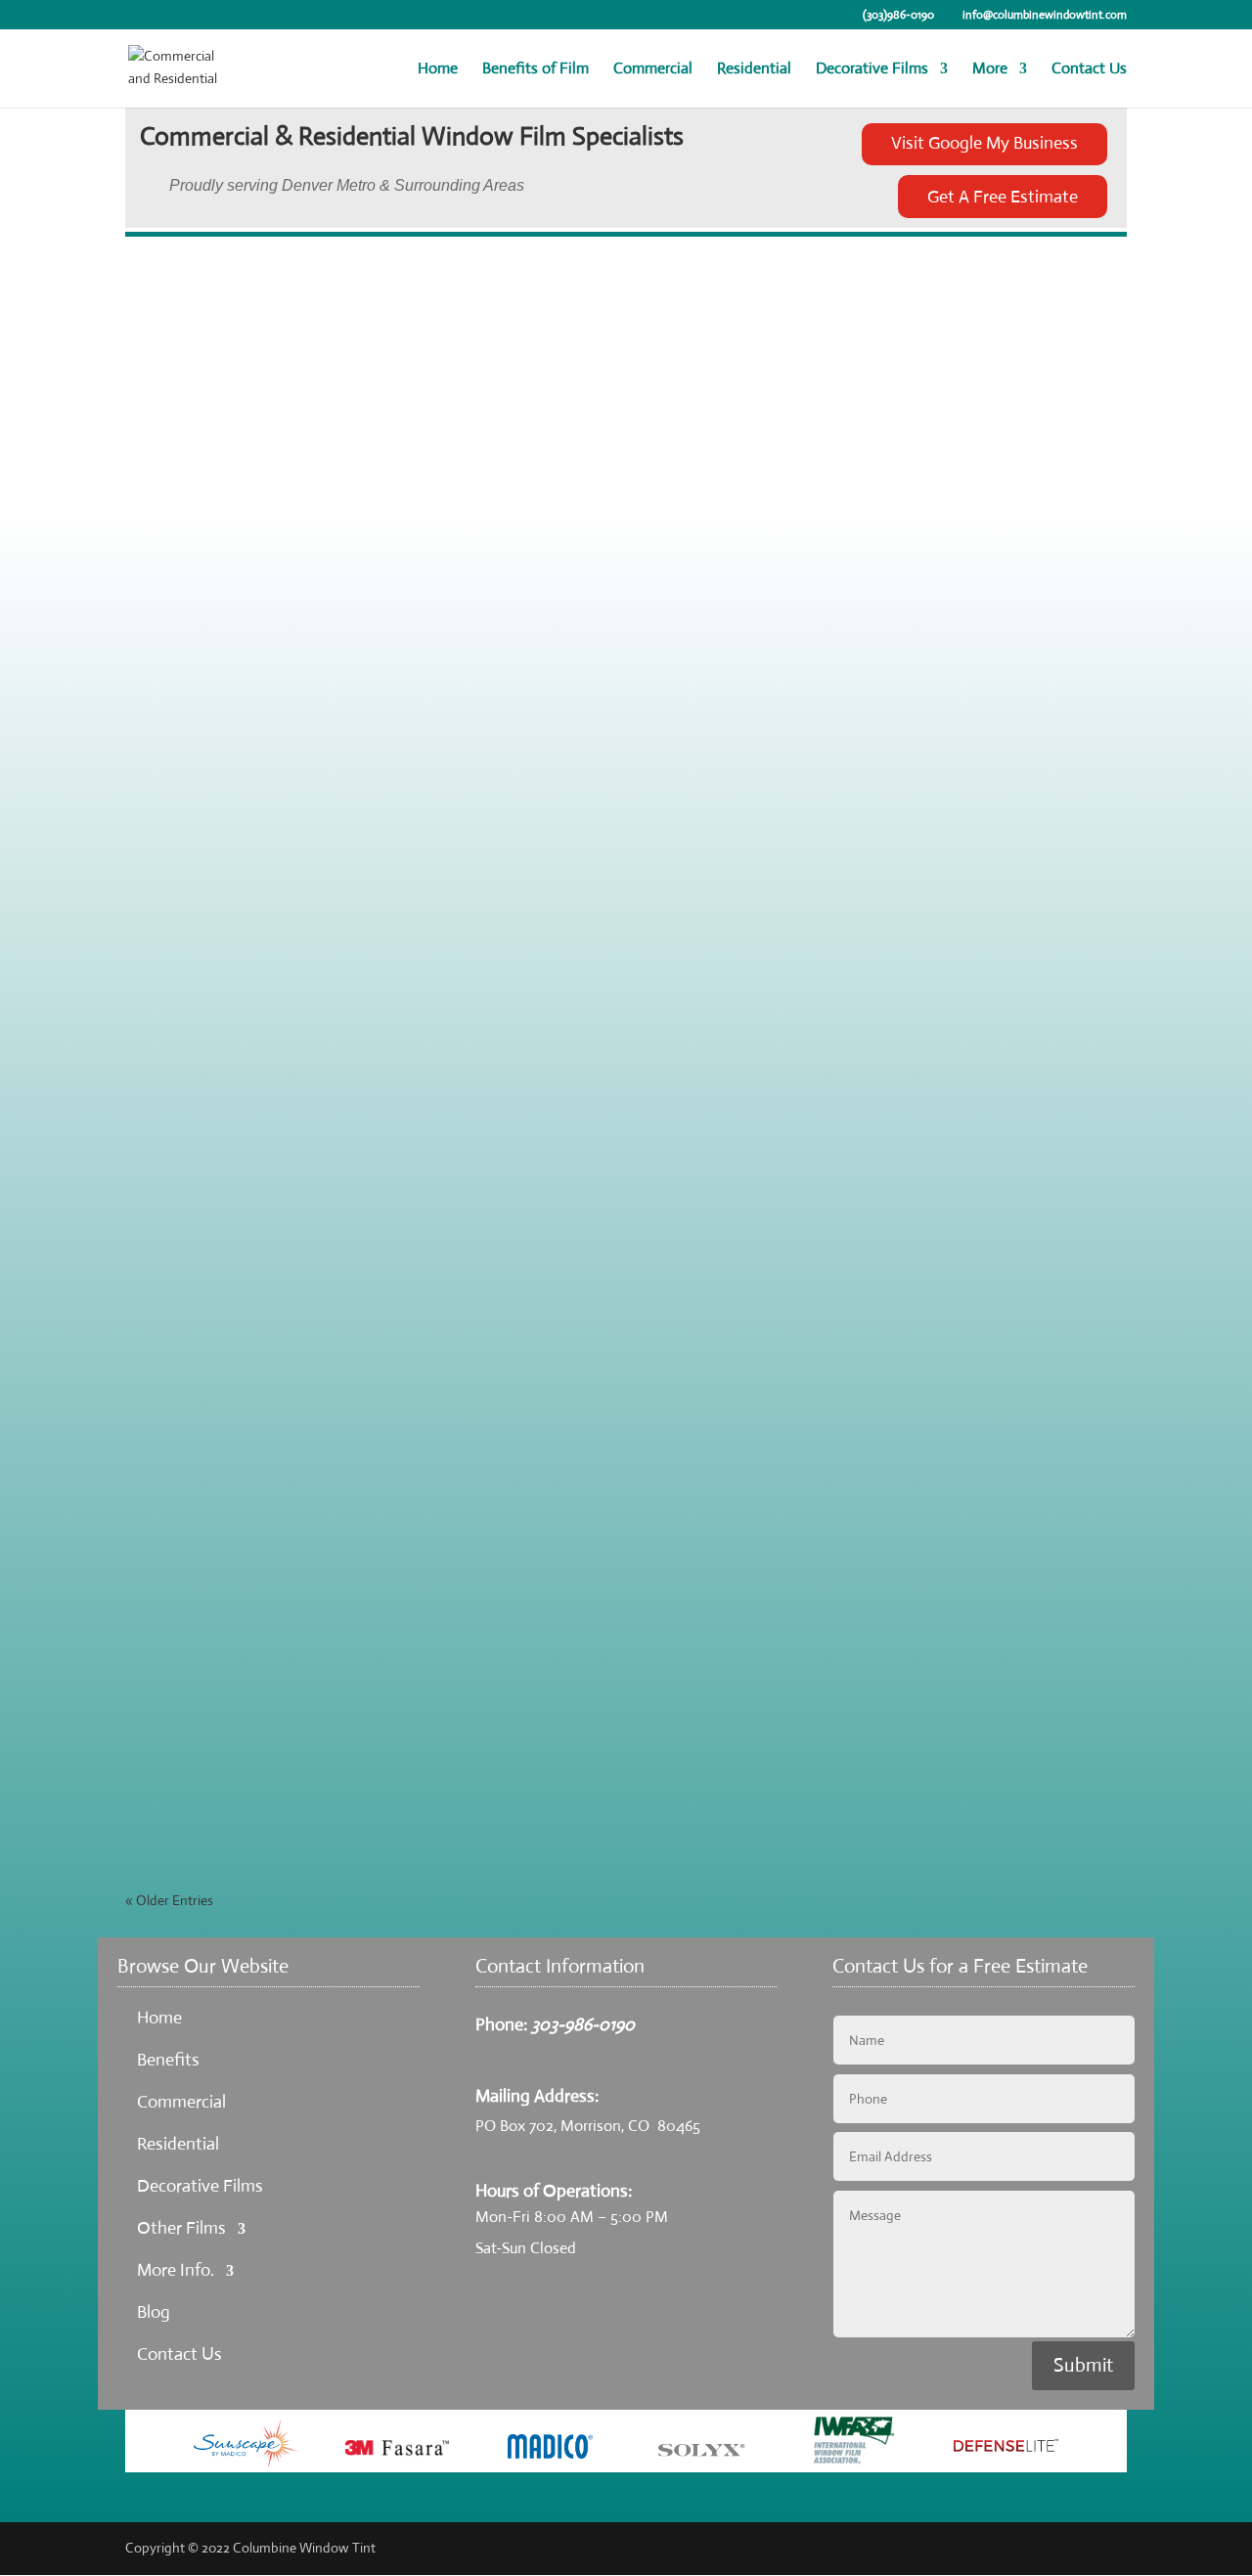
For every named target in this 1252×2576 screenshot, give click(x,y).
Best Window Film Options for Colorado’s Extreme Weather (369, 853)
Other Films (181, 2228)
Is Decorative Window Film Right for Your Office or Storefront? (379, 1740)
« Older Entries (169, 1900)
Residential (754, 70)
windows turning (361, 1769)
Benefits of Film (536, 70)
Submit (1083, 2365)
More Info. (176, 2270)
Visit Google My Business (984, 143)
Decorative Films (872, 70)
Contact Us (1089, 70)
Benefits (168, 2060)
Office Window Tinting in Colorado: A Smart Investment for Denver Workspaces (445, 497)
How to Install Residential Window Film (292, 1563)
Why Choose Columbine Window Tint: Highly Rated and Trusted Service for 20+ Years (464, 1208)
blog (331, 349)
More (990, 70)
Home (438, 70)
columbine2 (196, 349)
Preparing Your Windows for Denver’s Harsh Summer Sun (358, 675)
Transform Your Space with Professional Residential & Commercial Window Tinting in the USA (495, 1385)
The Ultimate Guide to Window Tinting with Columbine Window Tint (402, 1030)
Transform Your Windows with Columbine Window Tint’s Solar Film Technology (442, 320)
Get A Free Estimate (1003, 197)
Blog (154, 2312)
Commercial (653, 70)
